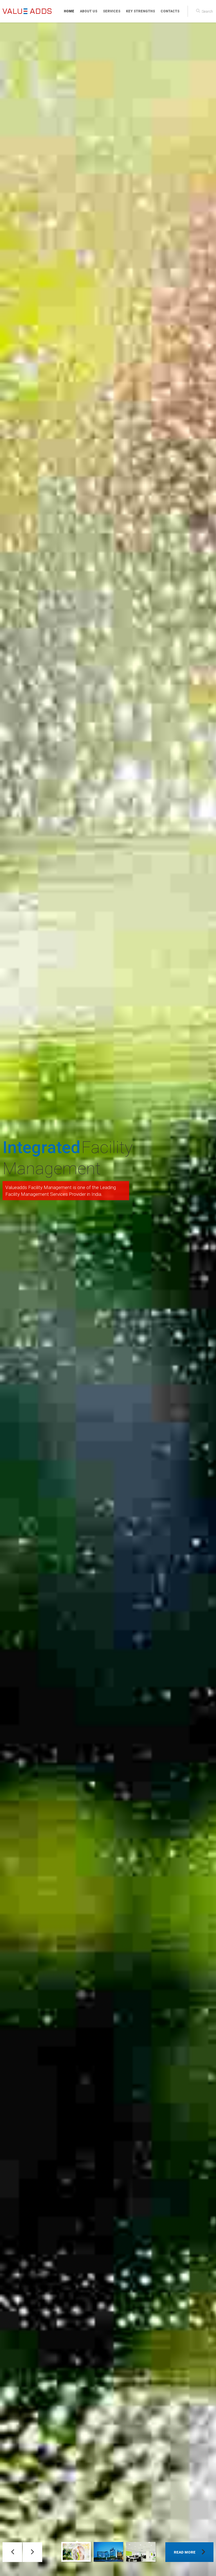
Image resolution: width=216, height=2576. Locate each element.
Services (112, 11)
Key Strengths (140, 11)
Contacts (170, 11)
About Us (89, 11)
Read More (185, 2552)
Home (69, 11)
